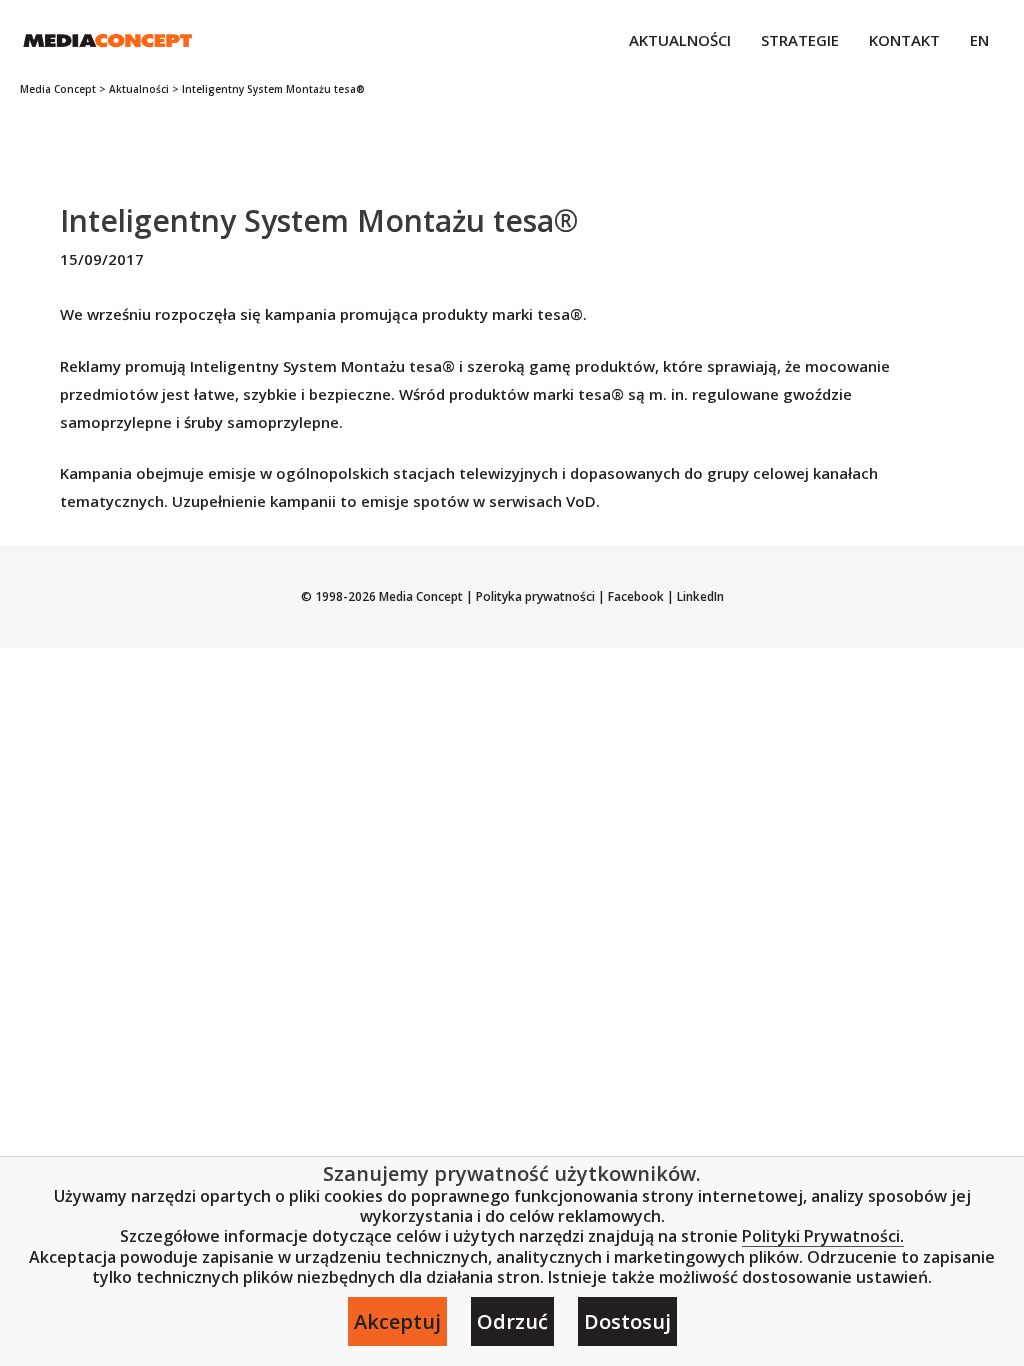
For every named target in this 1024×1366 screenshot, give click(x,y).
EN (979, 40)
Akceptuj (397, 1321)
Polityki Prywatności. (823, 1236)
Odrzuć (512, 1321)
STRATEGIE (800, 40)
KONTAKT (904, 40)
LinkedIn (699, 596)
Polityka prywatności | (540, 596)
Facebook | (639, 596)
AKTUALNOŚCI (680, 40)
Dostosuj (627, 1321)
